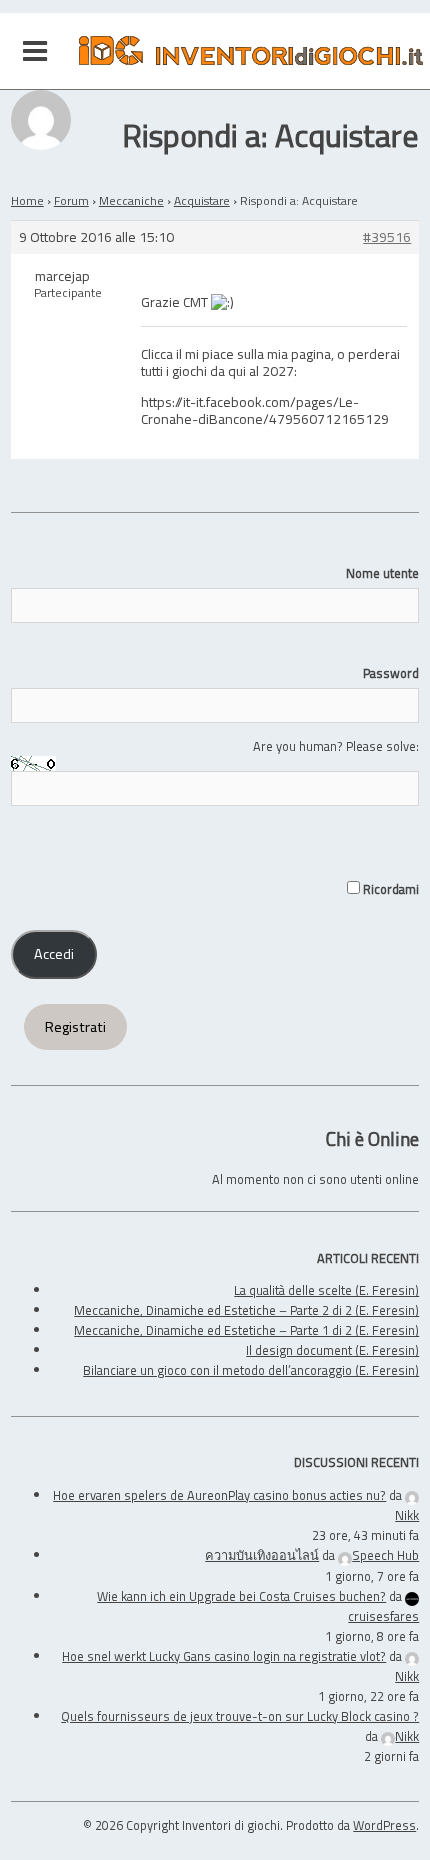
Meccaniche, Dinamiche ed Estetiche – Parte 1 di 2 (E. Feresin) (246, 1330)
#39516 (387, 237)
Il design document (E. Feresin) (332, 1350)
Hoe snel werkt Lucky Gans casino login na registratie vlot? (224, 1656)
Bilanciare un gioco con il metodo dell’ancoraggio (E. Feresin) (251, 1370)
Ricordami (389, 889)
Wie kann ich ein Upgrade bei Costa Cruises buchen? (241, 1596)
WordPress (384, 1825)
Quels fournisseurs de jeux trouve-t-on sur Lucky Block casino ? (240, 1716)
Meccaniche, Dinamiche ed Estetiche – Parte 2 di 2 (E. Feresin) (246, 1310)
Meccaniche (131, 200)
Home (27, 200)
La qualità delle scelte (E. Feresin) (326, 1290)
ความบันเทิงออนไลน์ (262, 1555)
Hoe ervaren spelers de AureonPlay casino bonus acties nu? (219, 1495)
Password (391, 673)
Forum (71, 200)
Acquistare (202, 200)
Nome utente (382, 573)
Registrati (75, 1027)
